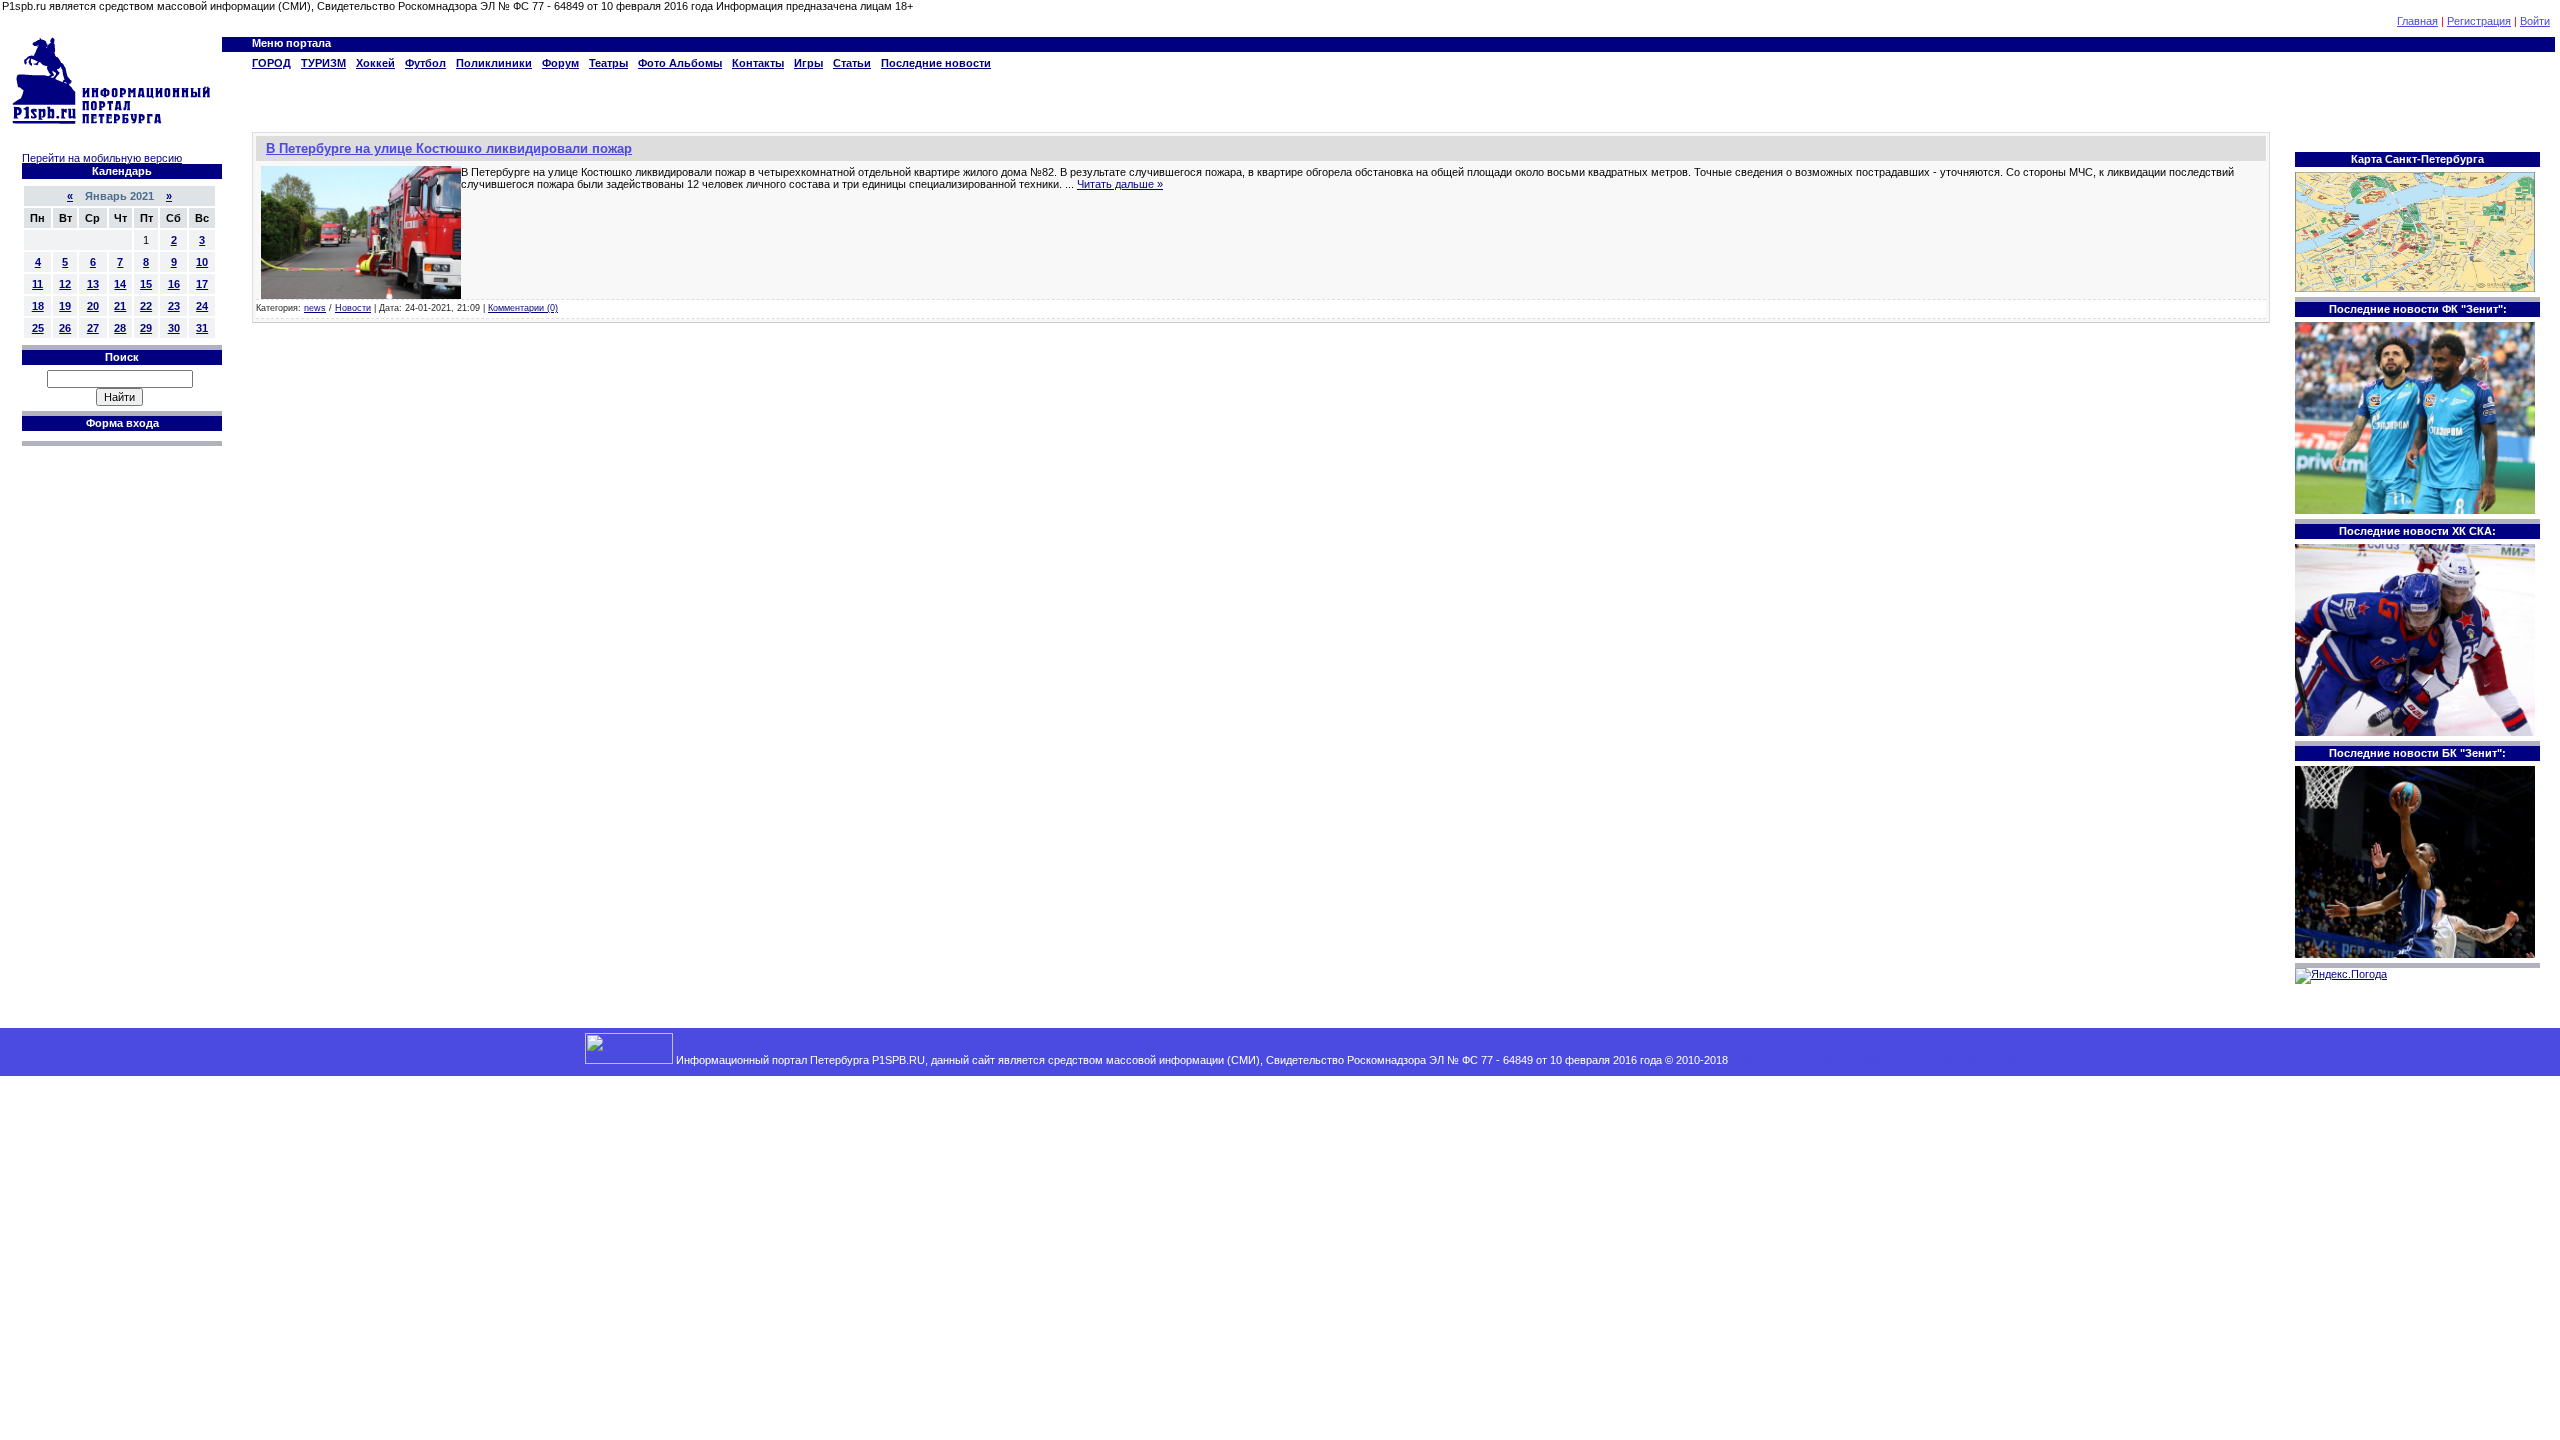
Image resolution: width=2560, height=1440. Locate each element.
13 (93, 284)
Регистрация (2479, 21)
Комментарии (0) (523, 308)
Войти (2535, 21)
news (315, 308)
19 (65, 306)
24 (202, 306)
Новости (353, 308)
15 (146, 284)
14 (120, 284)
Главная (2417, 21)
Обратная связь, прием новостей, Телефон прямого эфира (1882, 1060)
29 (146, 328)
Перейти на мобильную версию (102, 158)
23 (174, 306)
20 (93, 306)
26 (65, 328)
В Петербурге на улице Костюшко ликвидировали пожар (449, 148)
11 (37, 284)
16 (174, 284)
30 (174, 328)
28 (120, 328)
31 (202, 328)
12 (65, 284)
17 (202, 284)
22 (146, 306)
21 (120, 306)
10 (202, 262)
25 (38, 328)
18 (38, 306)
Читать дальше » (1120, 184)
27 (93, 328)
